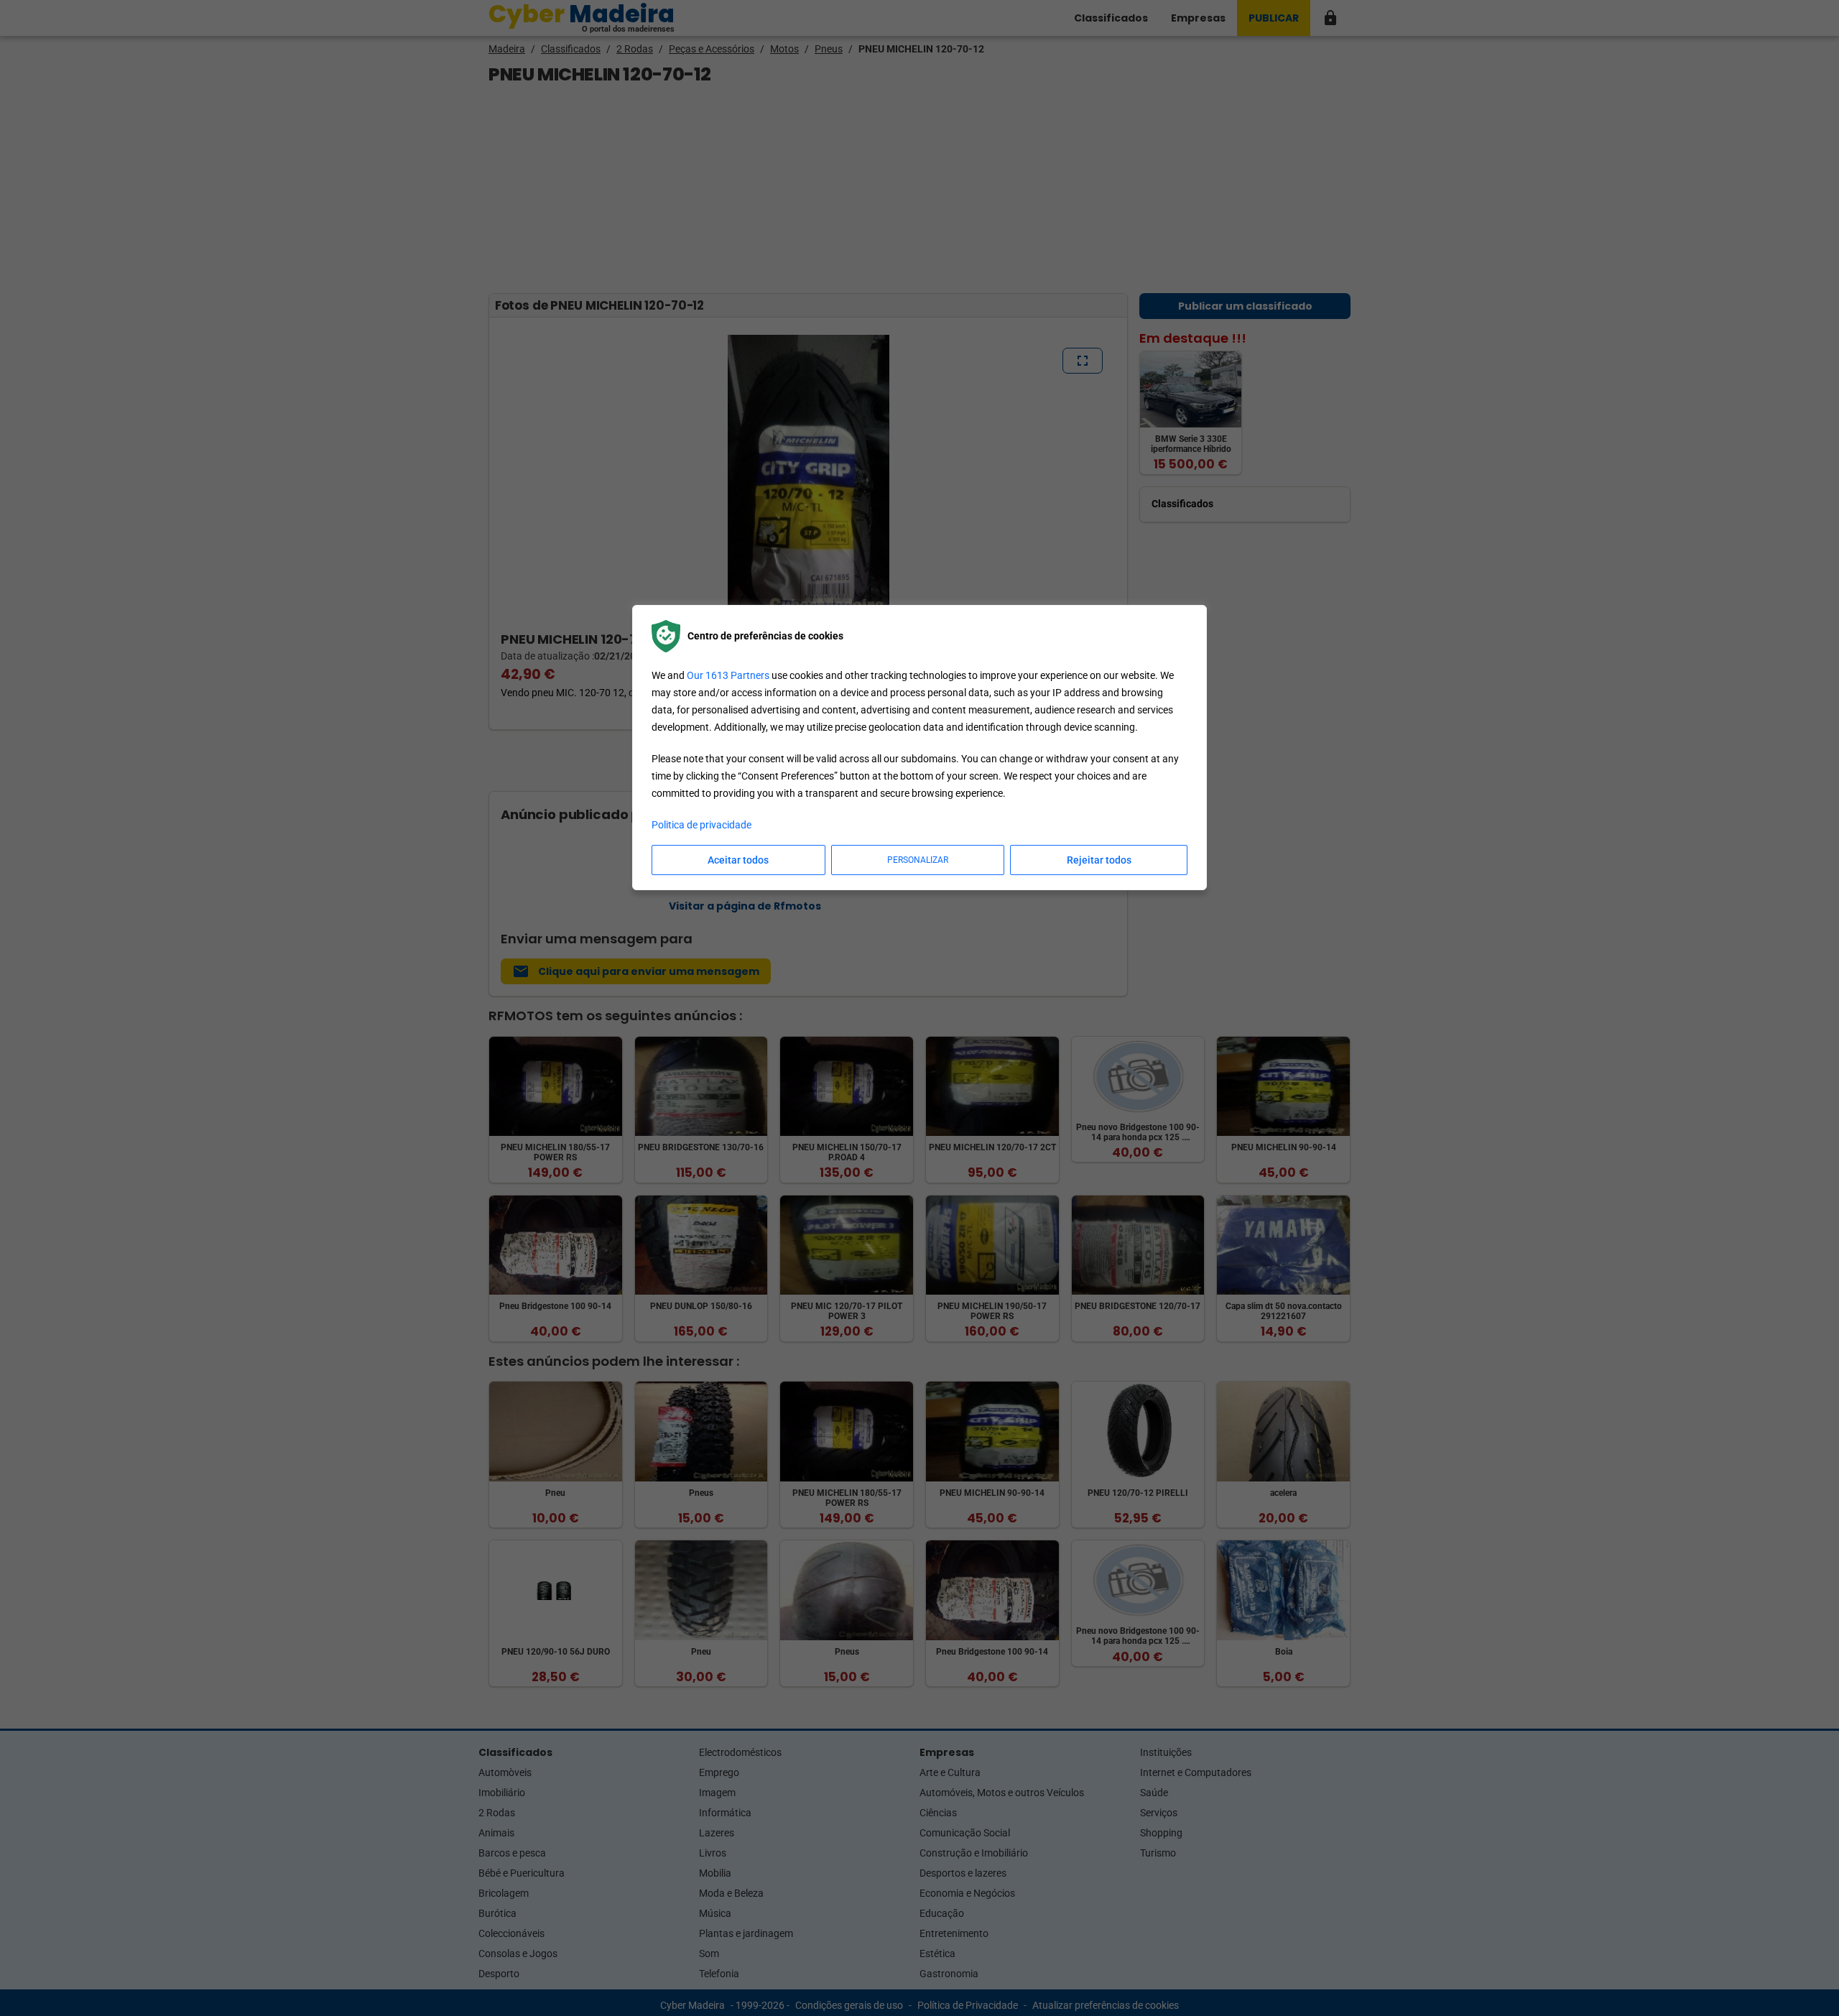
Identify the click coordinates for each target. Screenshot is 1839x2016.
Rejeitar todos (1099, 860)
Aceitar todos (738, 860)
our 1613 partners (728, 675)
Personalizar (918, 860)
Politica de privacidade (701, 825)
